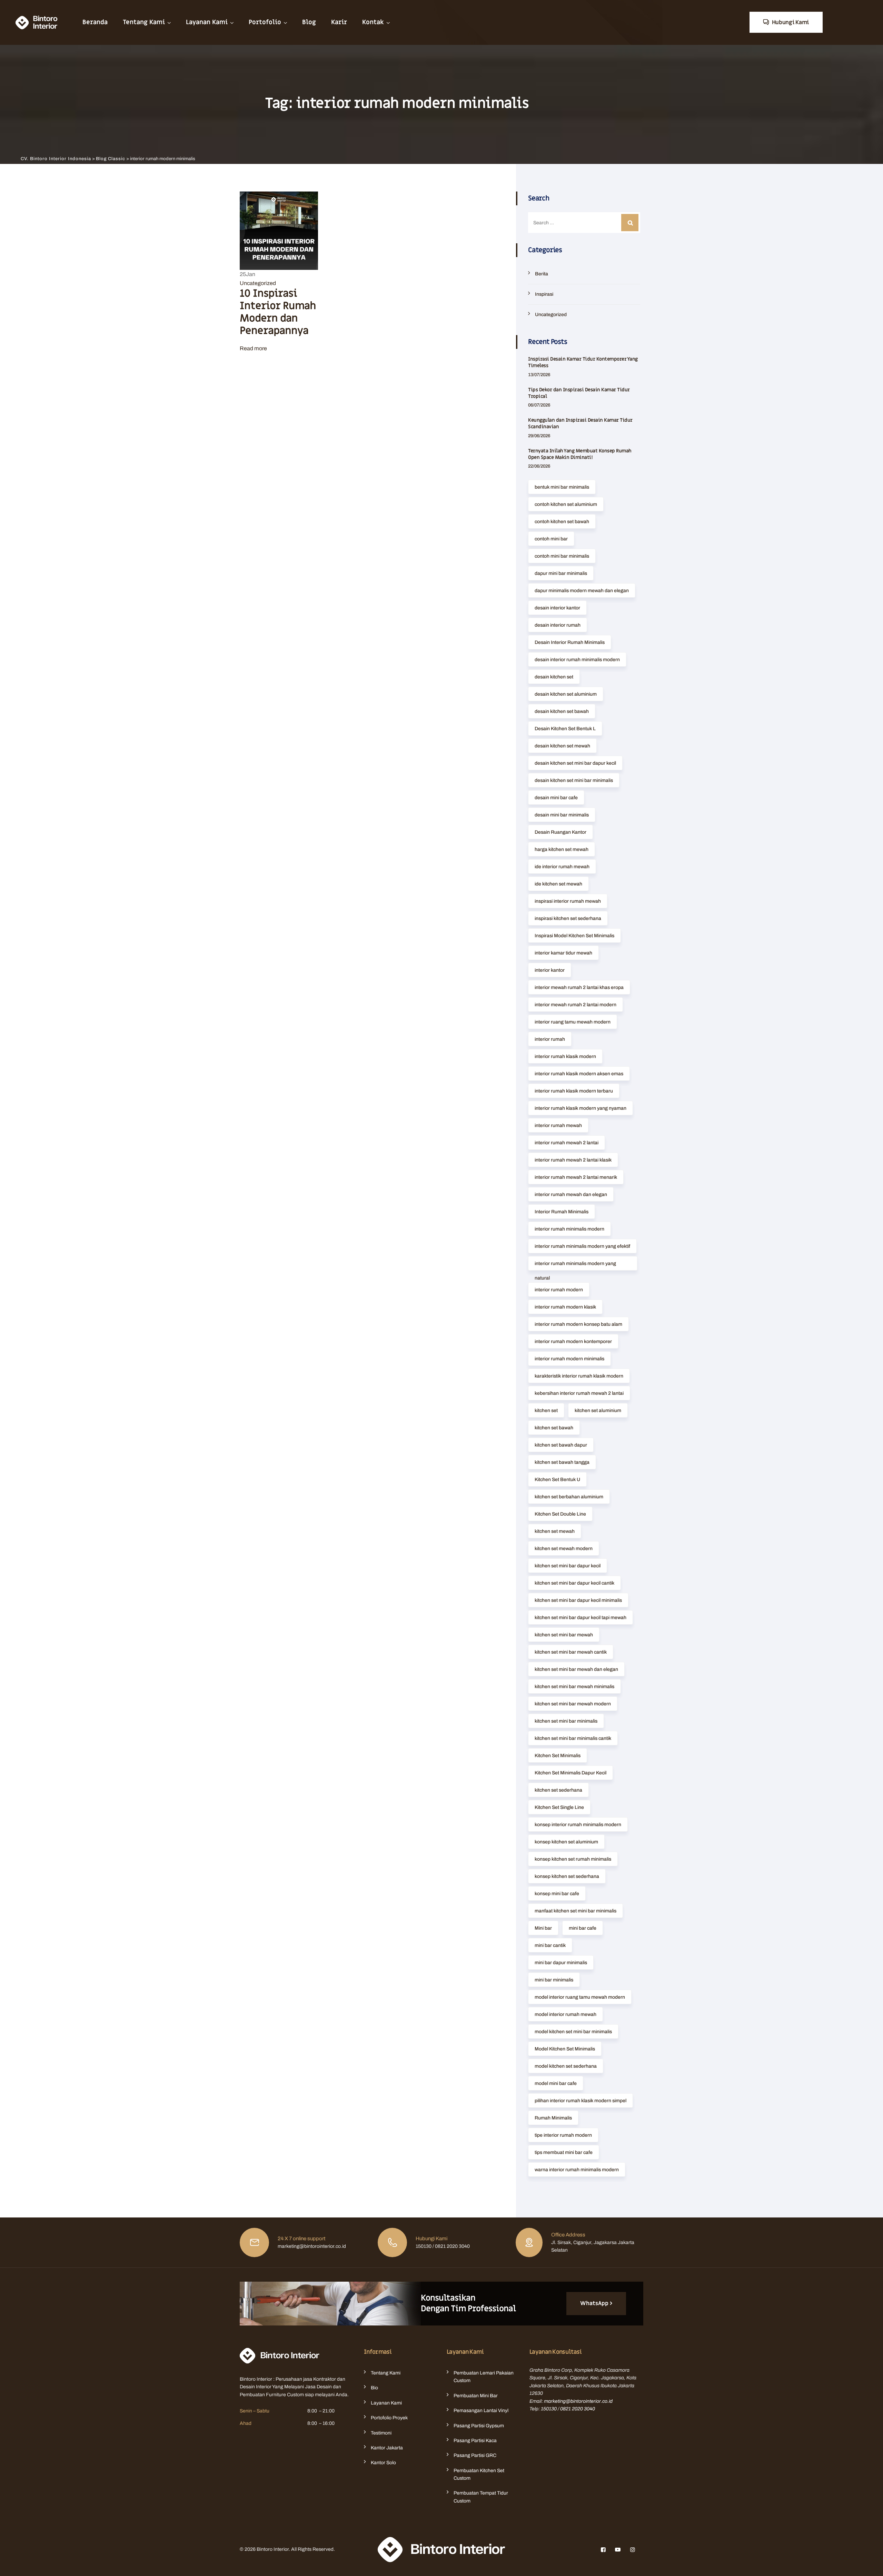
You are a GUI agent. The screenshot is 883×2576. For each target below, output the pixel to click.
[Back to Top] (868, 2565)
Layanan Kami (207, 22)
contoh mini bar (551, 539)
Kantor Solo (383, 2463)
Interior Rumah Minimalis (562, 1212)
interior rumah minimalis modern (569, 1229)
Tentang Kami (144, 22)
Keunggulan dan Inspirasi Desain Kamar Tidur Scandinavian (580, 423)
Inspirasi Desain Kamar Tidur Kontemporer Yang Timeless (583, 362)
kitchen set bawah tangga (562, 1462)
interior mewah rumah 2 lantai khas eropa (579, 987)
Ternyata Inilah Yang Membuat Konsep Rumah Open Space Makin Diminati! (580, 454)
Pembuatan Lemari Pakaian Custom (484, 2377)
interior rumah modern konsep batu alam (578, 1324)
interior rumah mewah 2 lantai (567, 1143)
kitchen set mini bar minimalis (566, 1721)
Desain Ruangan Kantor (560, 832)
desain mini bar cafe (556, 798)
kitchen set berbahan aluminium (569, 1497)
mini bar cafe (583, 1928)
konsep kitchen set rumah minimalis (573, 1859)
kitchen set (546, 1411)
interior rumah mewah (558, 1125)
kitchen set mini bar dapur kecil (568, 1566)
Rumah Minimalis (553, 2118)
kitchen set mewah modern (564, 1549)
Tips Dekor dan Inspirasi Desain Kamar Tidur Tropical (579, 393)
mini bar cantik (550, 1945)
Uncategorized (258, 283)
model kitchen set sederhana (566, 2066)
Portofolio (265, 22)
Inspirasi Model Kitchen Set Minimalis (574, 936)
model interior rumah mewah (565, 2014)
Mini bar (543, 1928)
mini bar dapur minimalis (561, 1963)
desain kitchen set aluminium (566, 694)
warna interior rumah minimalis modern (577, 2170)
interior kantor (550, 970)
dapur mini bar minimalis (561, 573)
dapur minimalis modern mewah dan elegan (582, 591)
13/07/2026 (539, 375)
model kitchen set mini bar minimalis (573, 2032)
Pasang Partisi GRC (475, 2455)
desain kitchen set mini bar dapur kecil (575, 763)
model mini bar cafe (556, 2083)
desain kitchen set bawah (562, 711)
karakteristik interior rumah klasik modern (579, 1376)
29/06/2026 (539, 436)
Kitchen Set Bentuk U (557, 1480)
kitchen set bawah (554, 1428)
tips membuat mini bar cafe (564, 2152)
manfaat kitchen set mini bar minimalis (576, 1911)
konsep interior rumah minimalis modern (578, 1825)
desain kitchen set (554, 677)
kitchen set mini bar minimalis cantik (573, 1738)
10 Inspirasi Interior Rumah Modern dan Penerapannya (278, 312)
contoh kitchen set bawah (562, 522)
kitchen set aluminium (598, 1411)
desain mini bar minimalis (562, 815)
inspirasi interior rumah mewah (568, 901)
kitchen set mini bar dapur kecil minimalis (578, 1600)
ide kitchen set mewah (558, 884)
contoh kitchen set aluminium (566, 504)
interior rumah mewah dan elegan (571, 1194)
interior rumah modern (559, 1290)
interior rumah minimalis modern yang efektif (582, 1246)
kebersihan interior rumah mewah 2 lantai (579, 1393)
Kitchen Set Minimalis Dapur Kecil (571, 1773)
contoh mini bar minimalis (562, 556)
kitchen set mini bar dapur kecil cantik (574, 1583)
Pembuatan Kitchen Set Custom (479, 2474)
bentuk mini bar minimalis (562, 487)
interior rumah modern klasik (565, 1307)
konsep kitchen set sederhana (567, 1876)
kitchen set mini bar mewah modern (573, 1704)
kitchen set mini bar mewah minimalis (574, 1687)
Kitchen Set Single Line (559, 1807)
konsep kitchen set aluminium (566, 1842)
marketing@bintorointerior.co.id (578, 2401)
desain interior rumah (558, 625)
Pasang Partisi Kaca (475, 2441)
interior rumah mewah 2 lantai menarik (576, 1177)
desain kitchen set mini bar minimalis (574, 780)
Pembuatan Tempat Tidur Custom (481, 2497)
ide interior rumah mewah (562, 867)
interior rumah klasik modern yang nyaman (581, 1108)
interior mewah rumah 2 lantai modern (576, 1005)
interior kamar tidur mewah (563, 953)
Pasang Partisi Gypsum (479, 2426)
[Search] (630, 223)
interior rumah (550, 1039)
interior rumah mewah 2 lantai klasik (573, 1160)
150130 (549, 2409)
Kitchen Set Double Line (560, 1514)
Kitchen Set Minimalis (558, 1756)
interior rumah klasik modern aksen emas (579, 1074)
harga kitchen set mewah (562, 849)
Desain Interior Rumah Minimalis (570, 642)
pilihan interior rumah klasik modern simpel (581, 2101)
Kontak (373, 22)
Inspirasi (544, 294)
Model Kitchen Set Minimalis (565, 2049)
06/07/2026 (539, 405)
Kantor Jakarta (387, 2448)
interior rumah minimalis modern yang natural (575, 1266)
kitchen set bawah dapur (561, 1445)
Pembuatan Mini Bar (476, 2396)
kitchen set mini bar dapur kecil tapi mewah (581, 1618)
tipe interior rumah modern (563, 2135)
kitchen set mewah (555, 1531)
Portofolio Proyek (389, 2418)
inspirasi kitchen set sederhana (568, 918)
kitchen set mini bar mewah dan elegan (576, 1669)
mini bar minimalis (554, 1980)
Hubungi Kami (790, 22)
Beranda (95, 22)
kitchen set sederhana (558, 1790)
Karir (339, 22)
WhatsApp (594, 2303)
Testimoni (381, 2433)
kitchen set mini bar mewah (564, 1635)
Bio (374, 2388)
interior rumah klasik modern (565, 1056)
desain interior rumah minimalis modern (577, 660)
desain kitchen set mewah (562, 746)
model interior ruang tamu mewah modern (580, 1997)
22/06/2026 (539, 466)
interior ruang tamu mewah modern (573, 1022)
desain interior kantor (557, 608)
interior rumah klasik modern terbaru (574, 1091)
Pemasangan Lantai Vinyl (481, 2411)
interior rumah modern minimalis (569, 1359)
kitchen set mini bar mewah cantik (571, 1652)
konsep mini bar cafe (557, 1894)
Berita (542, 274)
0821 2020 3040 (578, 2409)
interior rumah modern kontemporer (573, 1341)
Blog (309, 22)
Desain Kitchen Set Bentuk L (565, 729)
